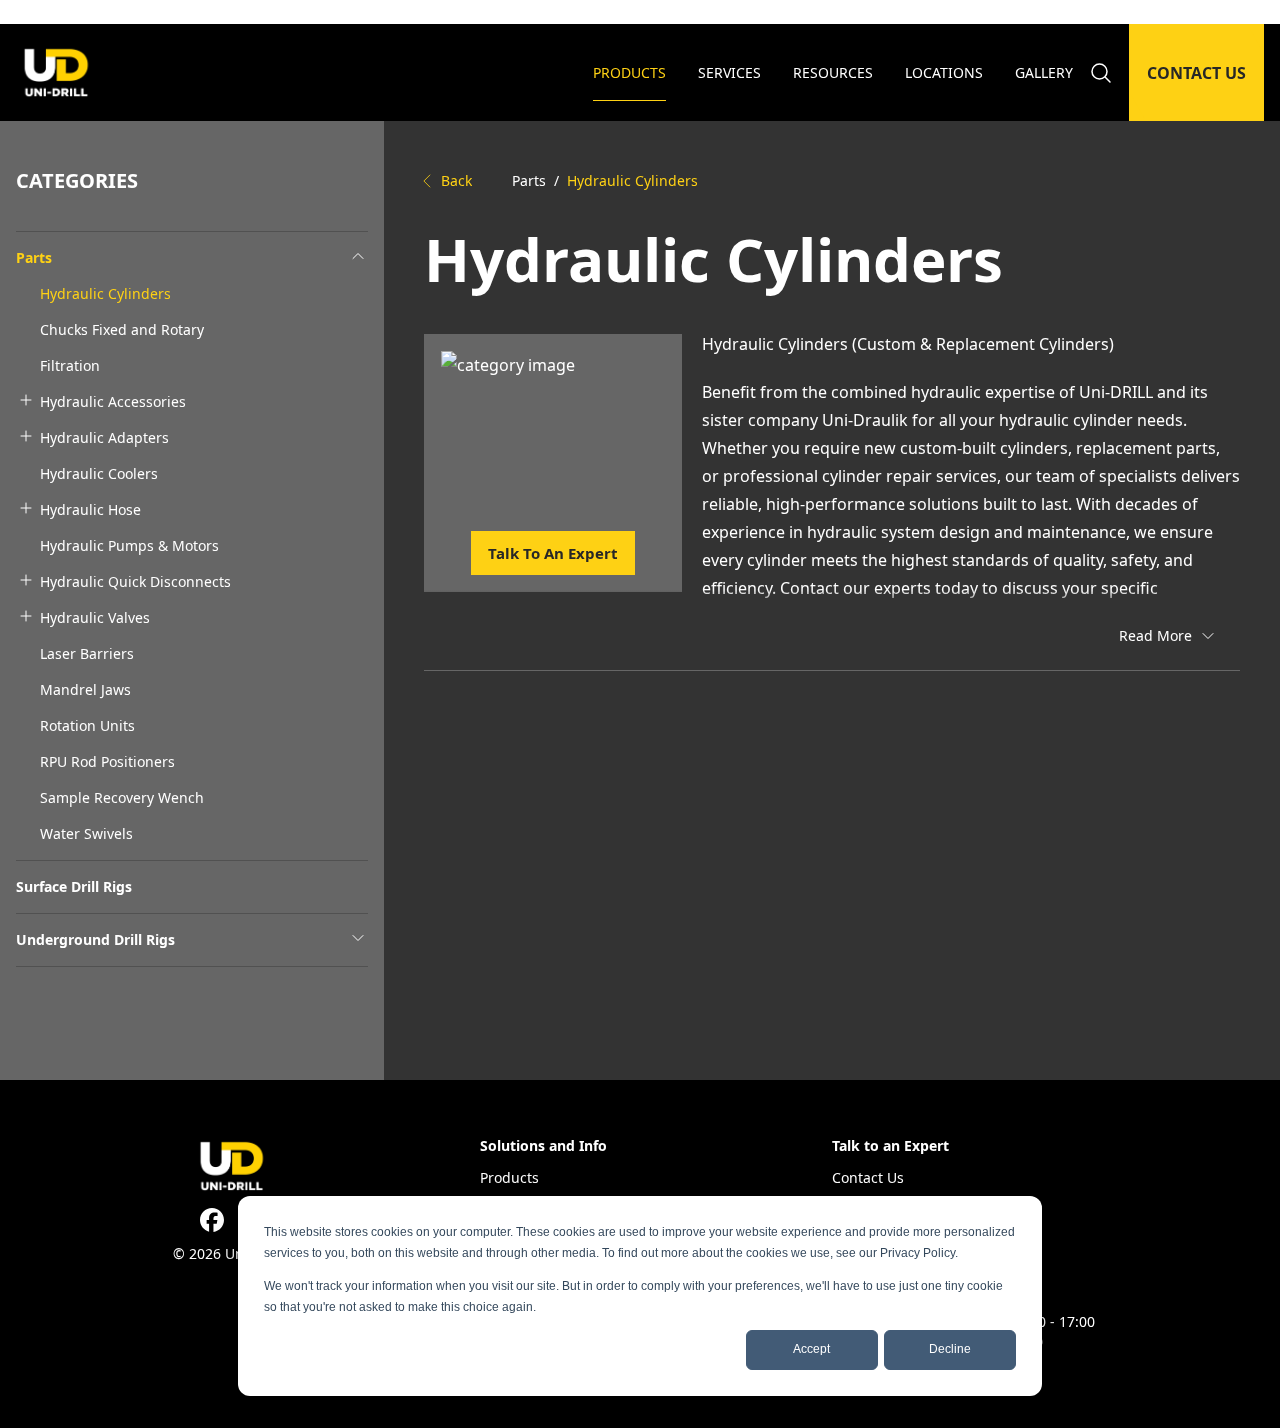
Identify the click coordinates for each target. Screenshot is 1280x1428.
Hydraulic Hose (90, 509)
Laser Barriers (87, 653)
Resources (833, 72)
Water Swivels (86, 833)
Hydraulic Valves (95, 617)
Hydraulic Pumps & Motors (129, 545)
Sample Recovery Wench (122, 797)
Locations (944, 72)
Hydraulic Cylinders (105, 293)
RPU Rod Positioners (107, 761)
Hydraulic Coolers (99, 473)
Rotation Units (87, 725)
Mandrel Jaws (85, 689)
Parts (34, 257)
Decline (950, 1349)
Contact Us (868, 1177)
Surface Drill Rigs (74, 886)
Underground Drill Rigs (95, 939)
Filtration (70, 365)
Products (629, 72)
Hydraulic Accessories (113, 401)
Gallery (1044, 72)
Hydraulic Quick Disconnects (135, 581)
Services (729, 72)
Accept (811, 1349)
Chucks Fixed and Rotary (122, 329)
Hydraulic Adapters (104, 437)
